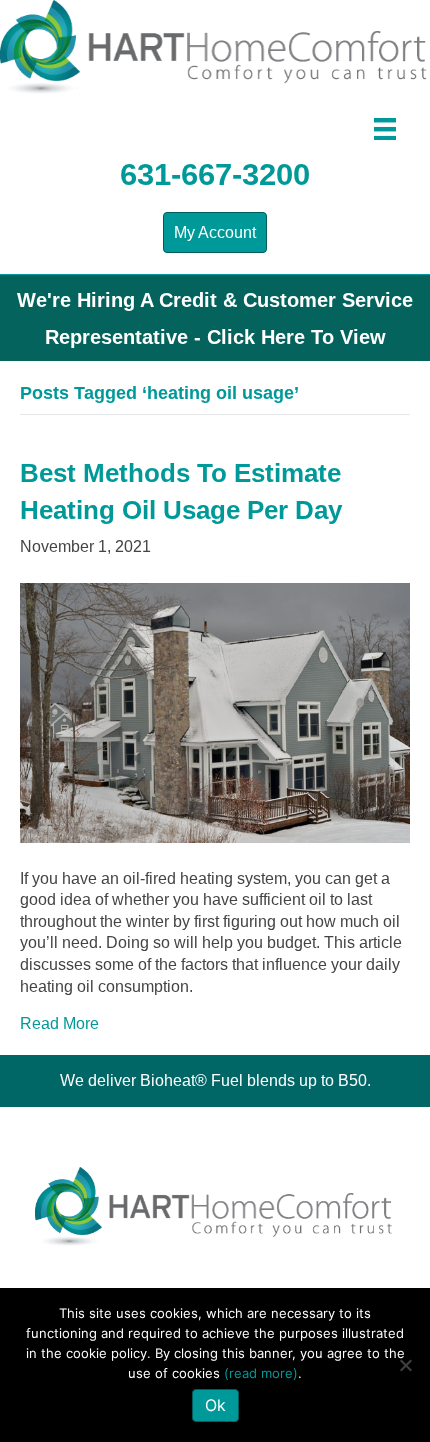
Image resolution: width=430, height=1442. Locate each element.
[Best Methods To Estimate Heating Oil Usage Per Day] (215, 711)
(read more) (261, 1373)
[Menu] (385, 129)
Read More (59, 1023)
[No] (405, 1365)
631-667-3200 (215, 174)
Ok (215, 1405)
